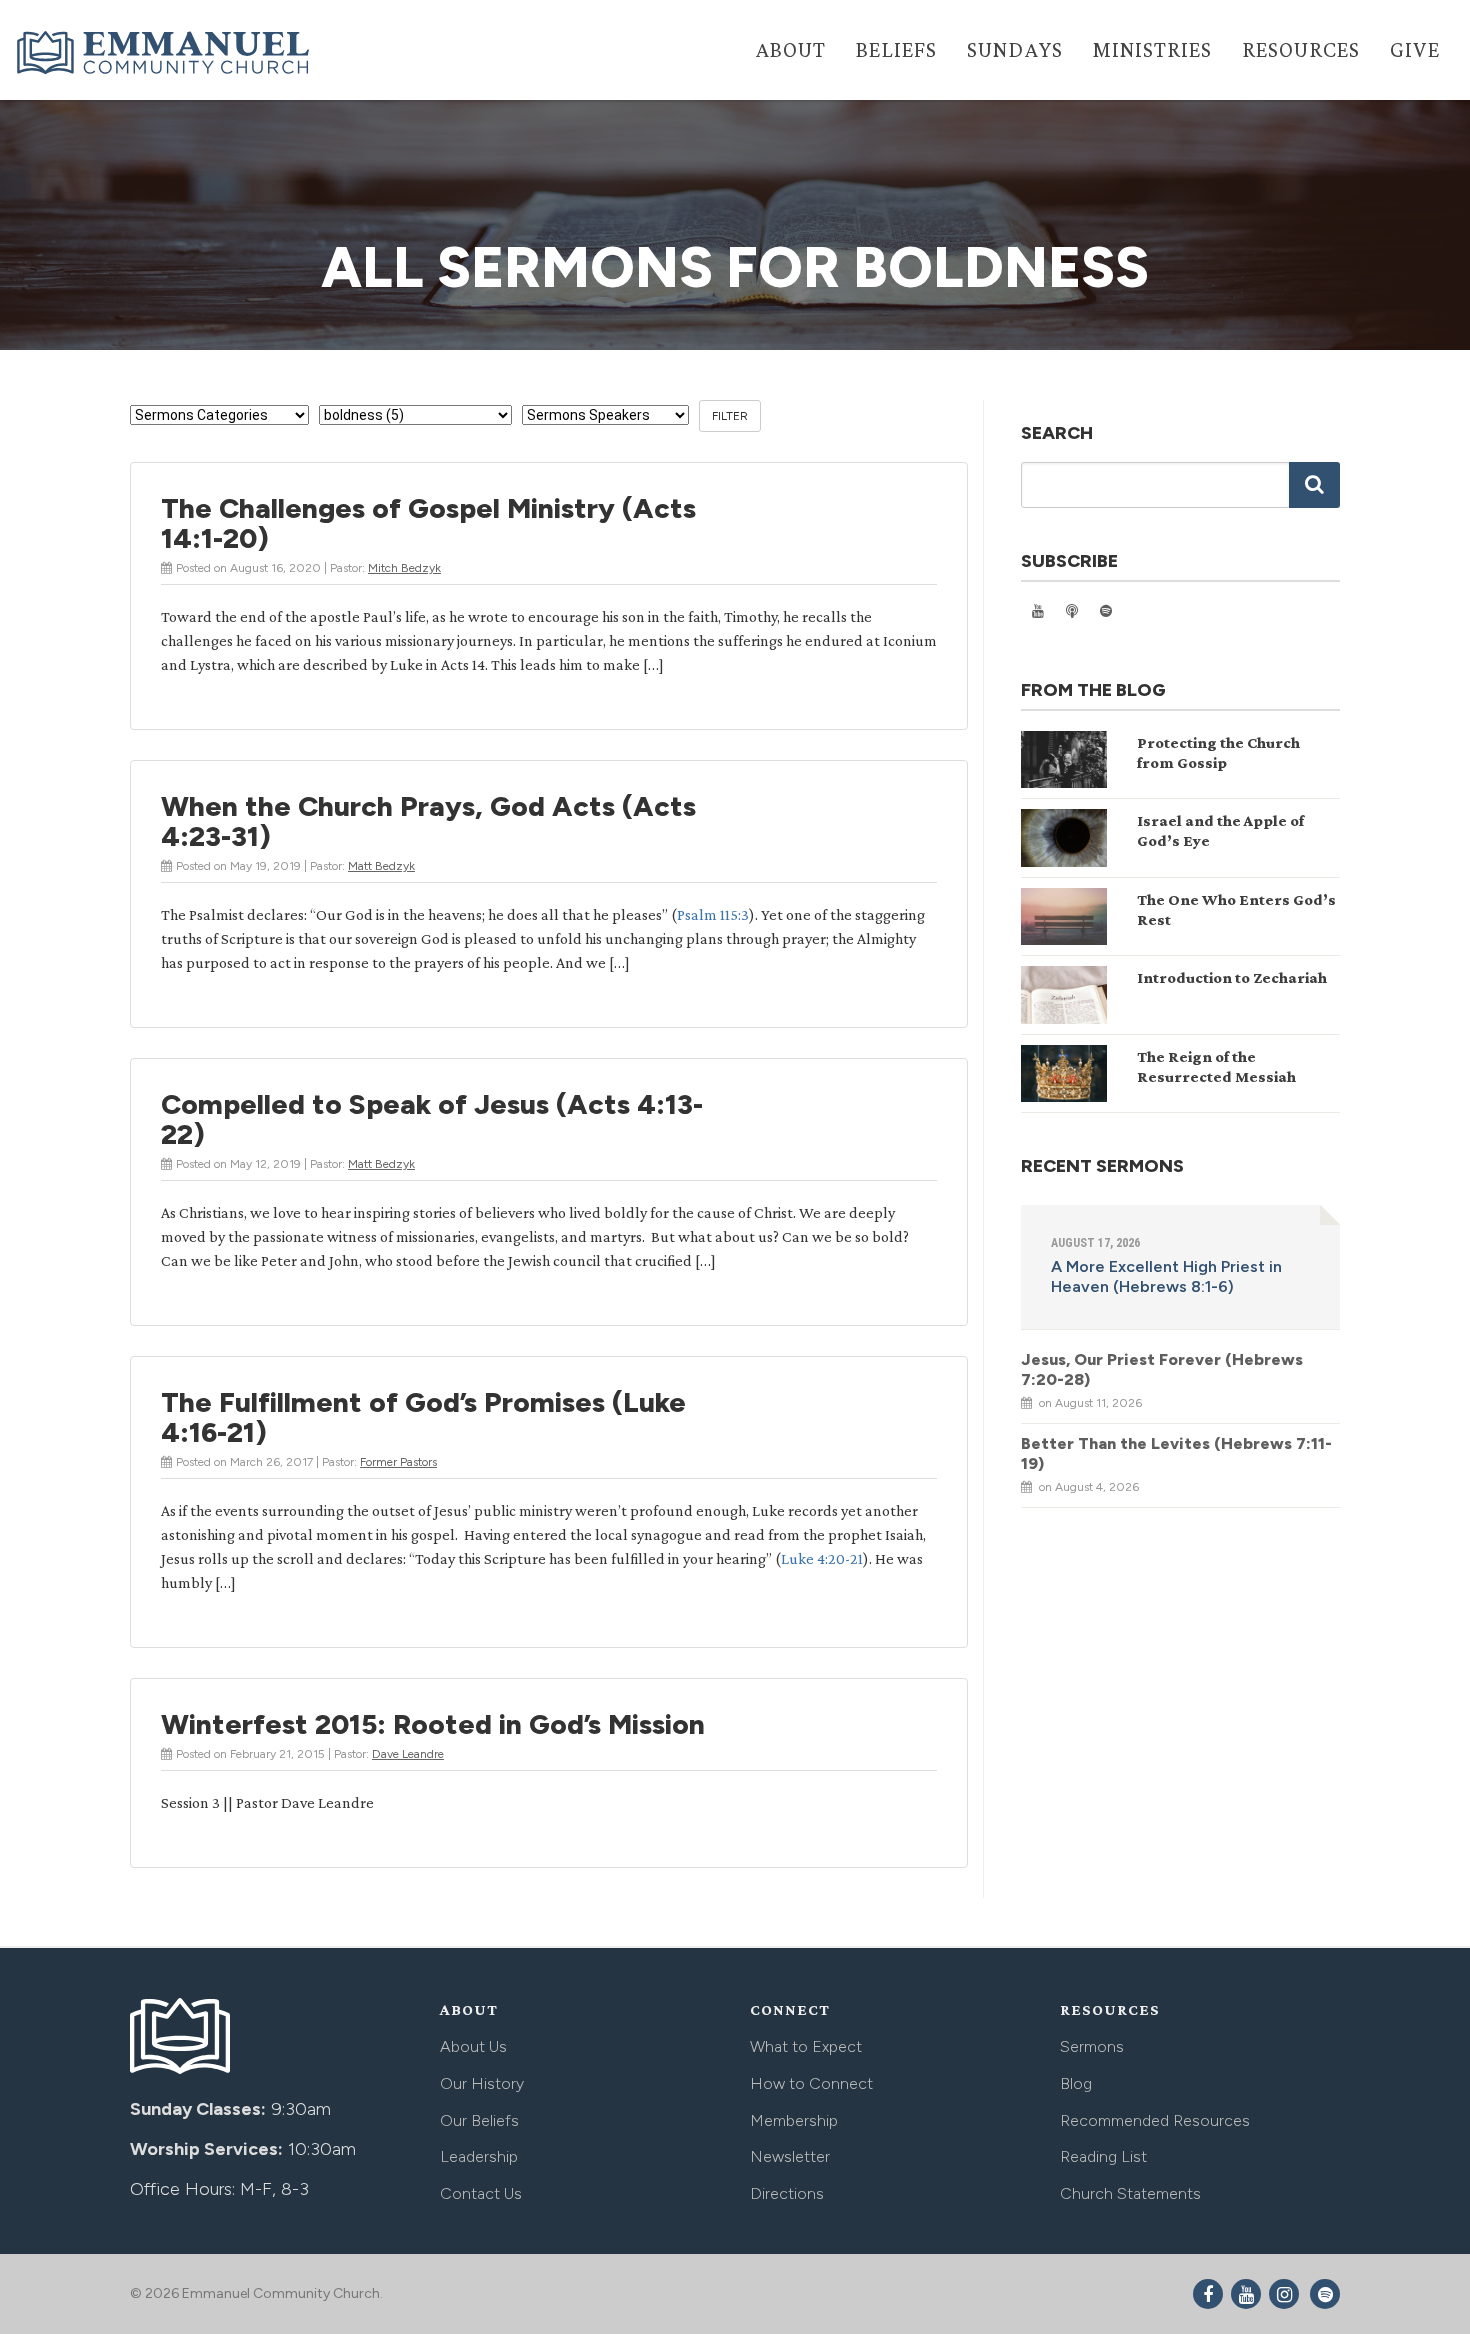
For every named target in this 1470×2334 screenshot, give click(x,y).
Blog (1076, 2083)
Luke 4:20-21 (822, 1558)
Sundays (1015, 49)
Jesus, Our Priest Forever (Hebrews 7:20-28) (1162, 1369)
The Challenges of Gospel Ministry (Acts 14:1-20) (428, 523)
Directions (787, 2193)
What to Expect (806, 2046)
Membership (794, 2120)
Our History (482, 2083)
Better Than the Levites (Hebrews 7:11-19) (1176, 1453)
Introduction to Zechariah (1232, 977)
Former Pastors (398, 1462)
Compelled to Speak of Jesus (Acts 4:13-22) (432, 1119)
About (790, 49)
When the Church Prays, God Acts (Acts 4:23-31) (428, 821)
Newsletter (790, 2156)
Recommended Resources (1155, 2120)
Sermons (1092, 2046)
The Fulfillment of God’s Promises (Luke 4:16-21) (423, 1417)
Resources (1301, 49)
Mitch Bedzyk (404, 568)
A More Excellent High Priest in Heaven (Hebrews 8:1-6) (1166, 1276)
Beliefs (896, 49)
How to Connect (811, 2083)
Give (1415, 49)
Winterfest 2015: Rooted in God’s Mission (433, 1724)
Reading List (1103, 2156)
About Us (473, 2046)
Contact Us (481, 2193)
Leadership (479, 2156)
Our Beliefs (479, 2120)
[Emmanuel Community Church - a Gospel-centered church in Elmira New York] (165, 52)
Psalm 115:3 (713, 914)
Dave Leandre (408, 1754)
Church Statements (1130, 2193)
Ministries (1152, 49)
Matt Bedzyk (381, 866)
